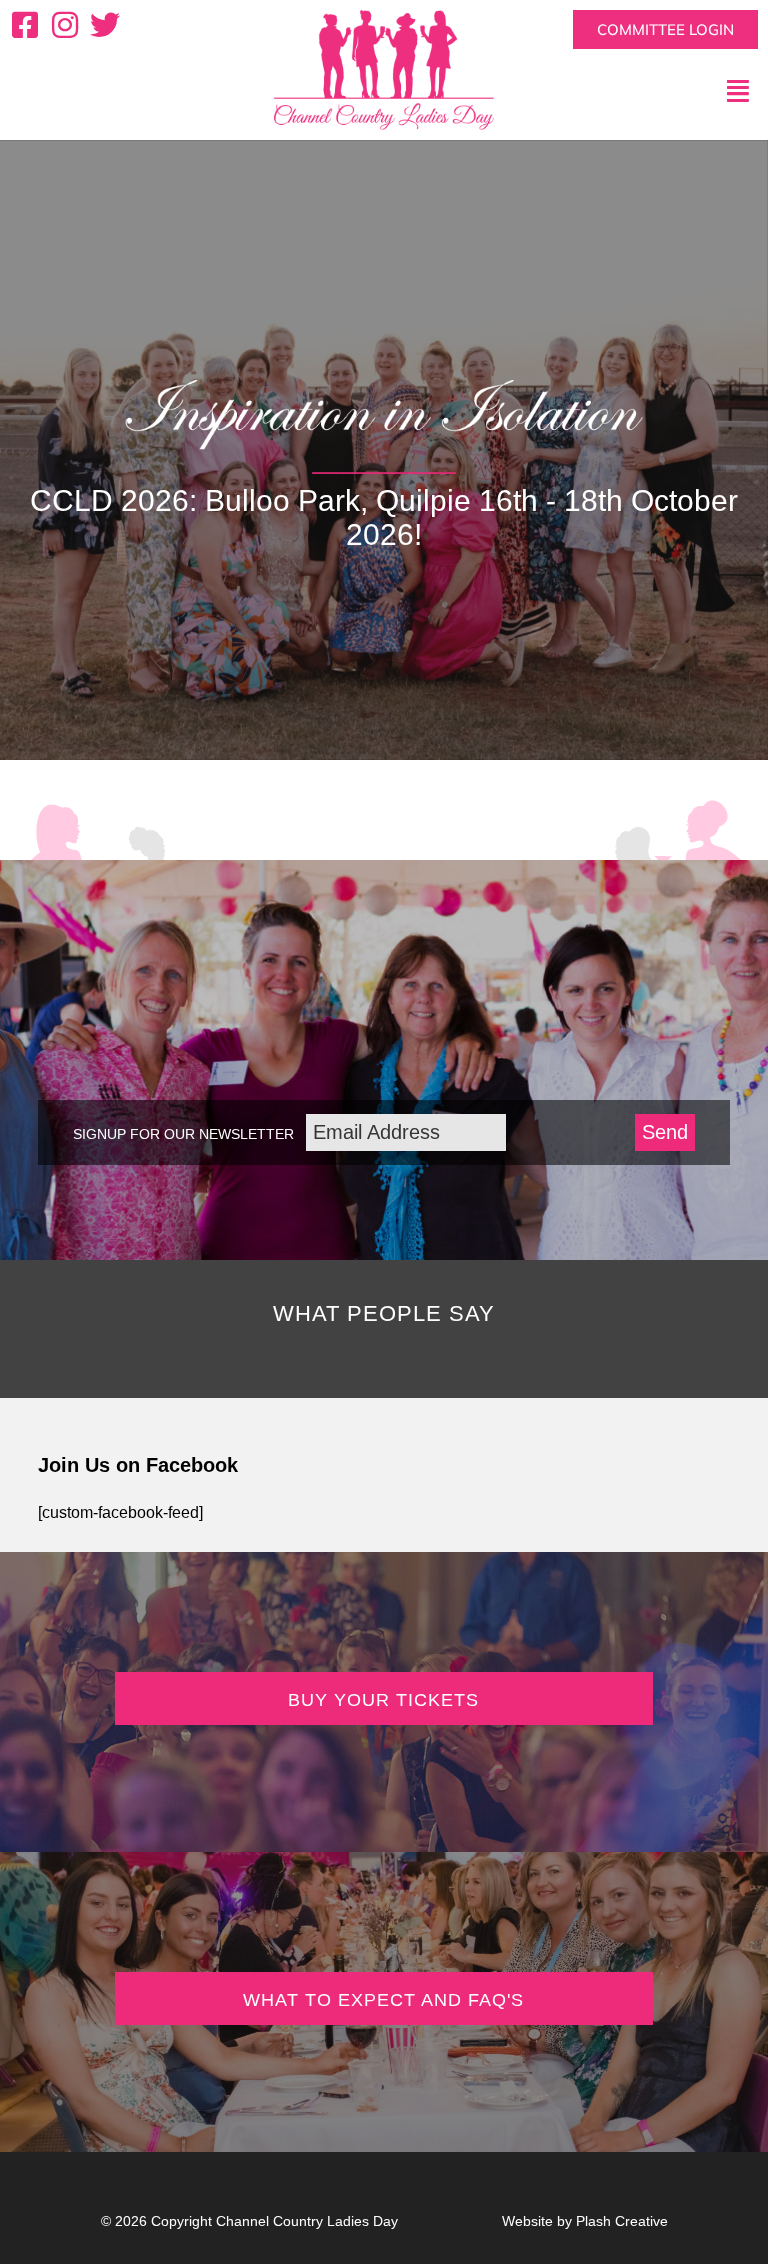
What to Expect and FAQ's (383, 2000)
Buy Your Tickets (383, 1700)
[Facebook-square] (25, 25)
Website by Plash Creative (585, 2221)
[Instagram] (65, 25)
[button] (640, 91)
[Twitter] (105, 25)
